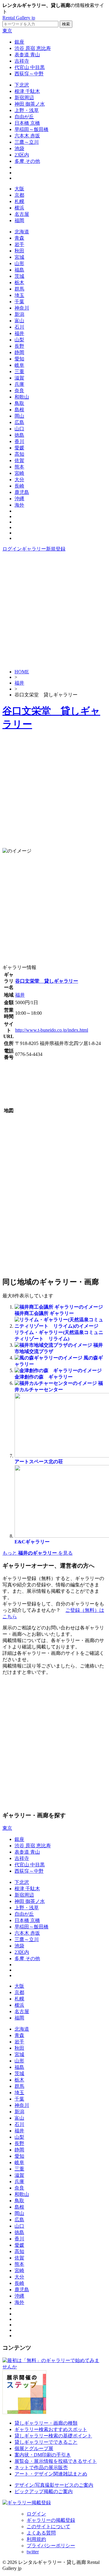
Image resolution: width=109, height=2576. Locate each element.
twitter (33, 2552)
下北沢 (22, 85)
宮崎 (19, 473)
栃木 (19, 283)
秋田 (19, 251)
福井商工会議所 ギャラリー (44, 1313)
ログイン (12, 549)
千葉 (19, 302)
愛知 (19, 359)
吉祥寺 (22, 61)
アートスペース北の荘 (39, 1462)
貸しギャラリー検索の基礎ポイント (53, 2436)
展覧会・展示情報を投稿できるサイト (56, 2461)
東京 (7, 31)
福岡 (19, 220)
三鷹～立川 (27, 142)
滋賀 (19, 378)
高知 (19, 454)
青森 (19, 238)
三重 (19, 371)
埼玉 (19, 295)
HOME (22, 672)
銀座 (19, 42)
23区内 (22, 155)
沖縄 (19, 499)
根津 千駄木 (27, 91)
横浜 (19, 208)
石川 (19, 327)
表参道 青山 (27, 55)
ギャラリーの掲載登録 (51, 2520)
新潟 (19, 314)
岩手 (19, 244)
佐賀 (19, 460)
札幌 (19, 201)
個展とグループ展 (34, 2448)
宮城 (19, 257)
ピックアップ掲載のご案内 (44, 2491)
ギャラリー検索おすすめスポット (51, 2429)
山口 (19, 429)
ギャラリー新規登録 (44, 549)
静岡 (19, 352)
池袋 (19, 148)
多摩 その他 (27, 161)
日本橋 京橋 (27, 123)
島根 (19, 410)
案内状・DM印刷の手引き (43, 2455)
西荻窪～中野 (29, 74)
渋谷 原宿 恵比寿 (33, 48)
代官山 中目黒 (30, 67)
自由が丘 (24, 117)
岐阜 (19, 365)
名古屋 (22, 214)
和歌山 (22, 397)
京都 (19, 195)
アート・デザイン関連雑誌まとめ (51, 2474)
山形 (19, 263)
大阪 (19, 189)
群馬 (19, 289)
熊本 (19, 467)
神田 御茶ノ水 (30, 104)
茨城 (19, 276)
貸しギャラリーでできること (46, 2442)
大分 (19, 480)
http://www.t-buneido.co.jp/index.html (52, 1030)
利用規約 (36, 2539)
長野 (19, 346)
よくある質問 (41, 2533)
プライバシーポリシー (51, 2546)
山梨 (19, 340)
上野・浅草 (27, 110)
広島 (19, 422)
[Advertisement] (54, 610)
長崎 (19, 486)
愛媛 (19, 448)
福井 (19, 333)
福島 (19, 270)
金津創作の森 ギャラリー (44, 1377)
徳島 (19, 435)
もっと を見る (38, 1553)
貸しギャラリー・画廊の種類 (46, 2423)
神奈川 (22, 308)
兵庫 (19, 384)
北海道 (22, 232)
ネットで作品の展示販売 (41, 2468)
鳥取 (19, 403)
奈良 (19, 391)
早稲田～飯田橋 (31, 129)
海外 (19, 505)
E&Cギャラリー (32, 1542)
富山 (19, 321)
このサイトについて (48, 2527)
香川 (19, 441)
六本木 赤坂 (27, 136)
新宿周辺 (24, 98)
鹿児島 (22, 492)
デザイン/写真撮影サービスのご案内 (54, 2485)
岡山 (19, 416)
